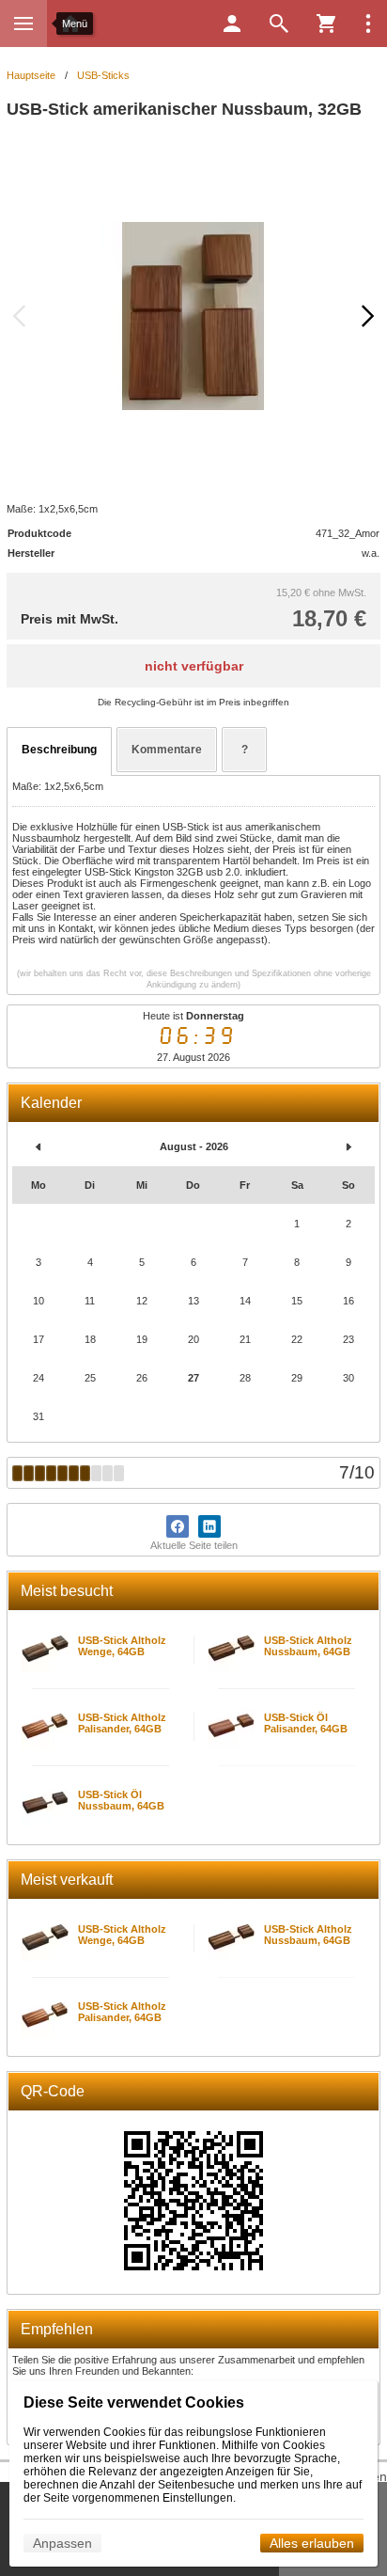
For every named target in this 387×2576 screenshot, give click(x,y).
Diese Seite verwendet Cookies (134, 2402)
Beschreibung (59, 750)
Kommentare (167, 750)
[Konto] (232, 24)
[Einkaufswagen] (326, 24)
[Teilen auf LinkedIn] (209, 1526)
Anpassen (62, 2543)
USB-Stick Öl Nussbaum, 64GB (121, 1800)
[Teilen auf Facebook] (178, 1526)
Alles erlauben (312, 2543)
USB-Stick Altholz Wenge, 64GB (122, 1646)
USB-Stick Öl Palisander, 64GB (306, 1723)
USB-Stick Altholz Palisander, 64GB (122, 1723)
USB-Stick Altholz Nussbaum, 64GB (308, 1646)
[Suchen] (279, 24)
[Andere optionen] (368, 24)
